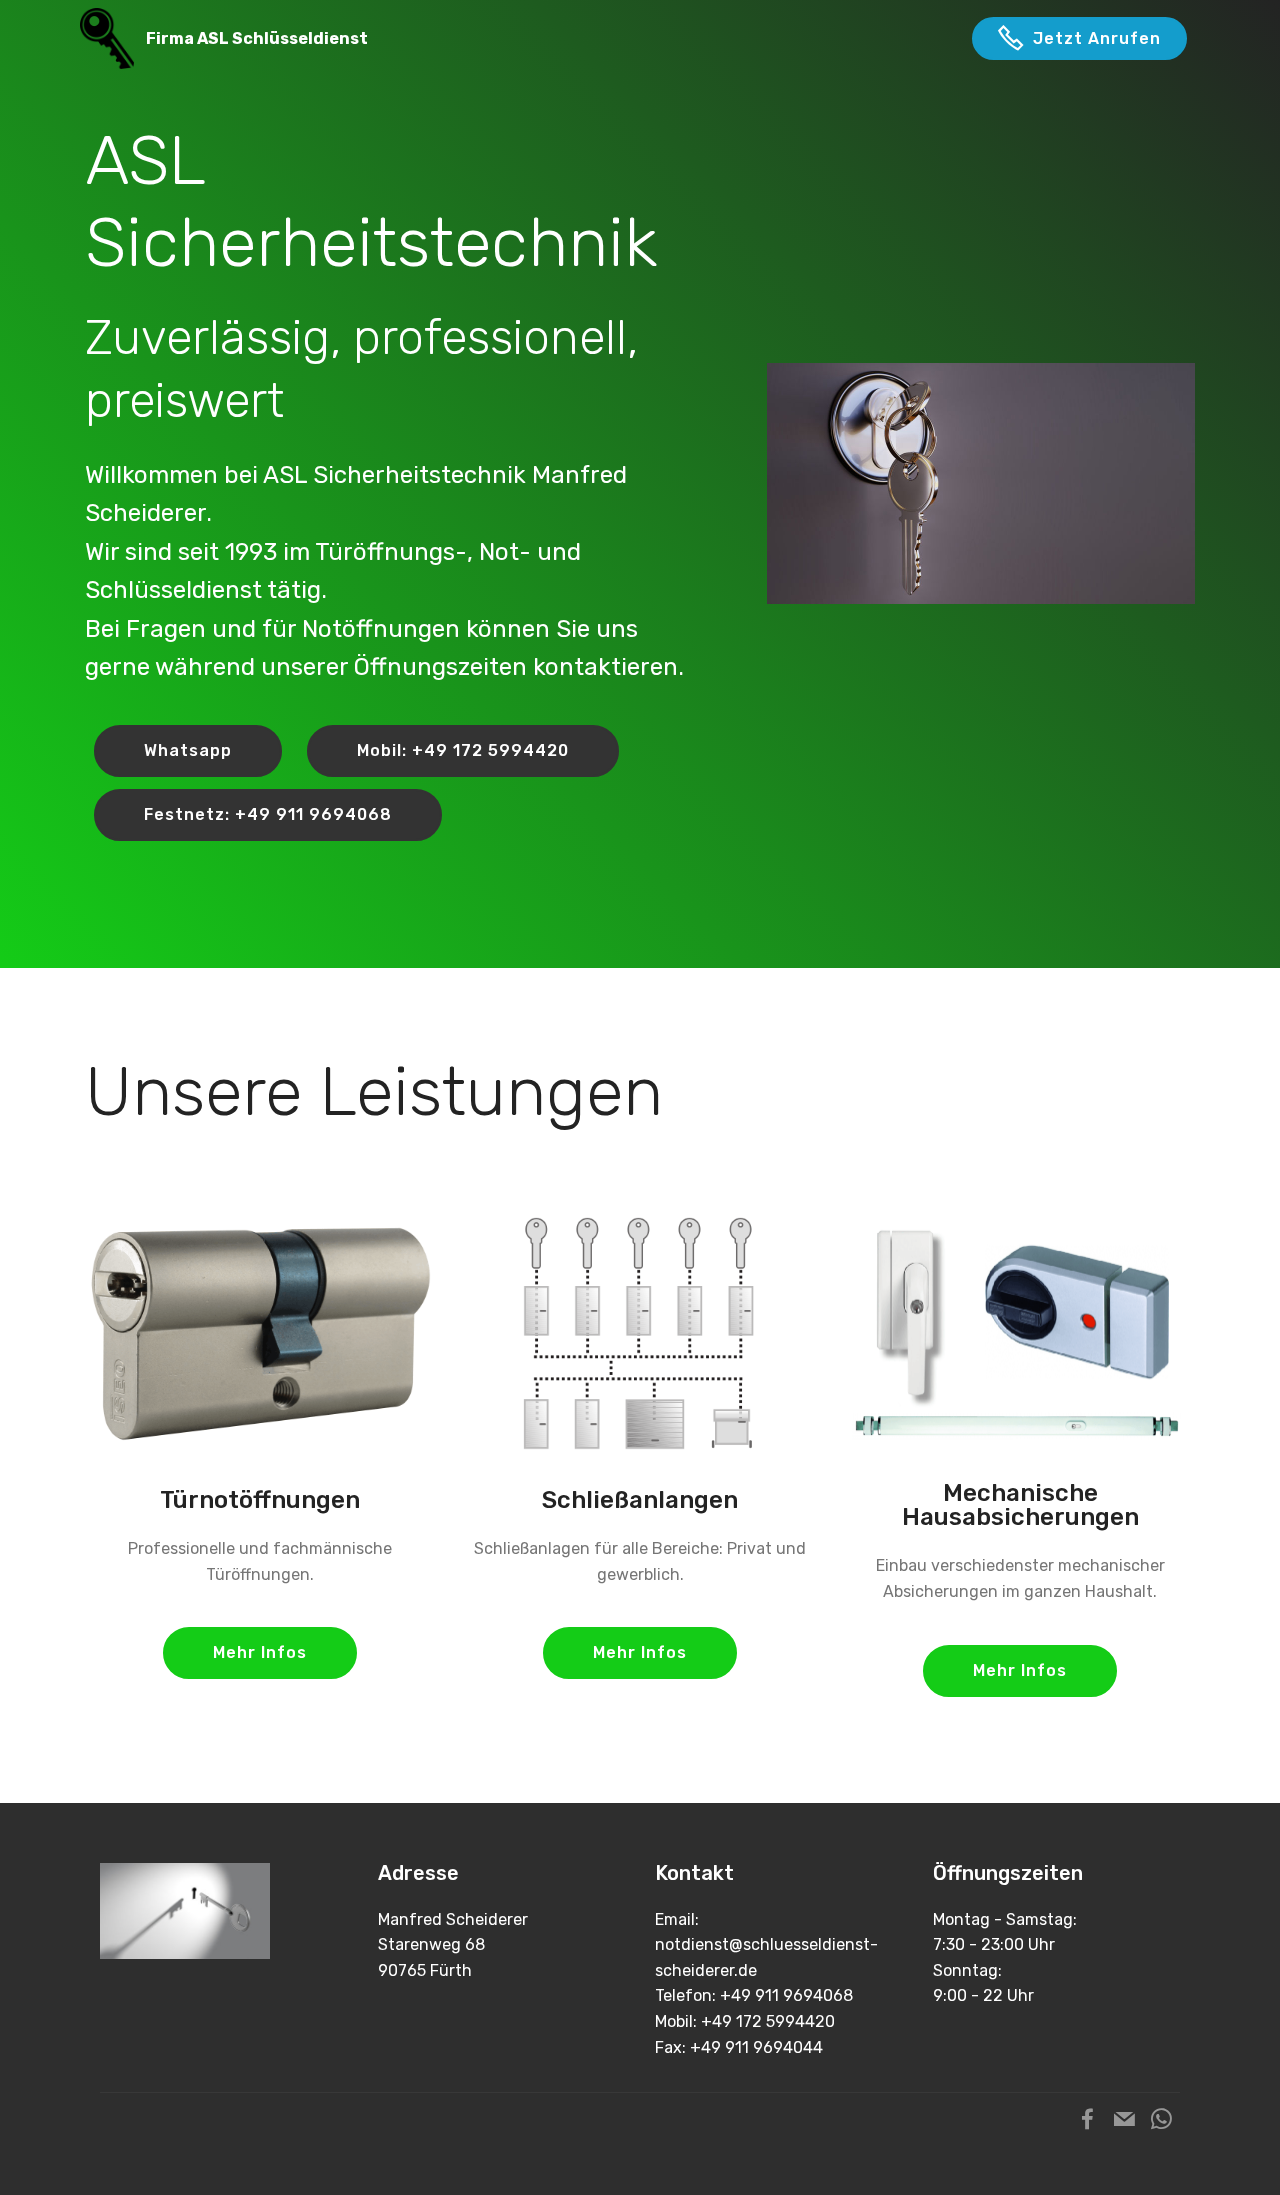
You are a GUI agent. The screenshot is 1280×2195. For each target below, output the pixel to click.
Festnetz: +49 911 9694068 (268, 814)
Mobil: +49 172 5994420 (463, 750)
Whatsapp (188, 750)
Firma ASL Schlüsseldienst (257, 38)
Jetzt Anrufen (1097, 38)
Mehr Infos (260, 1652)
